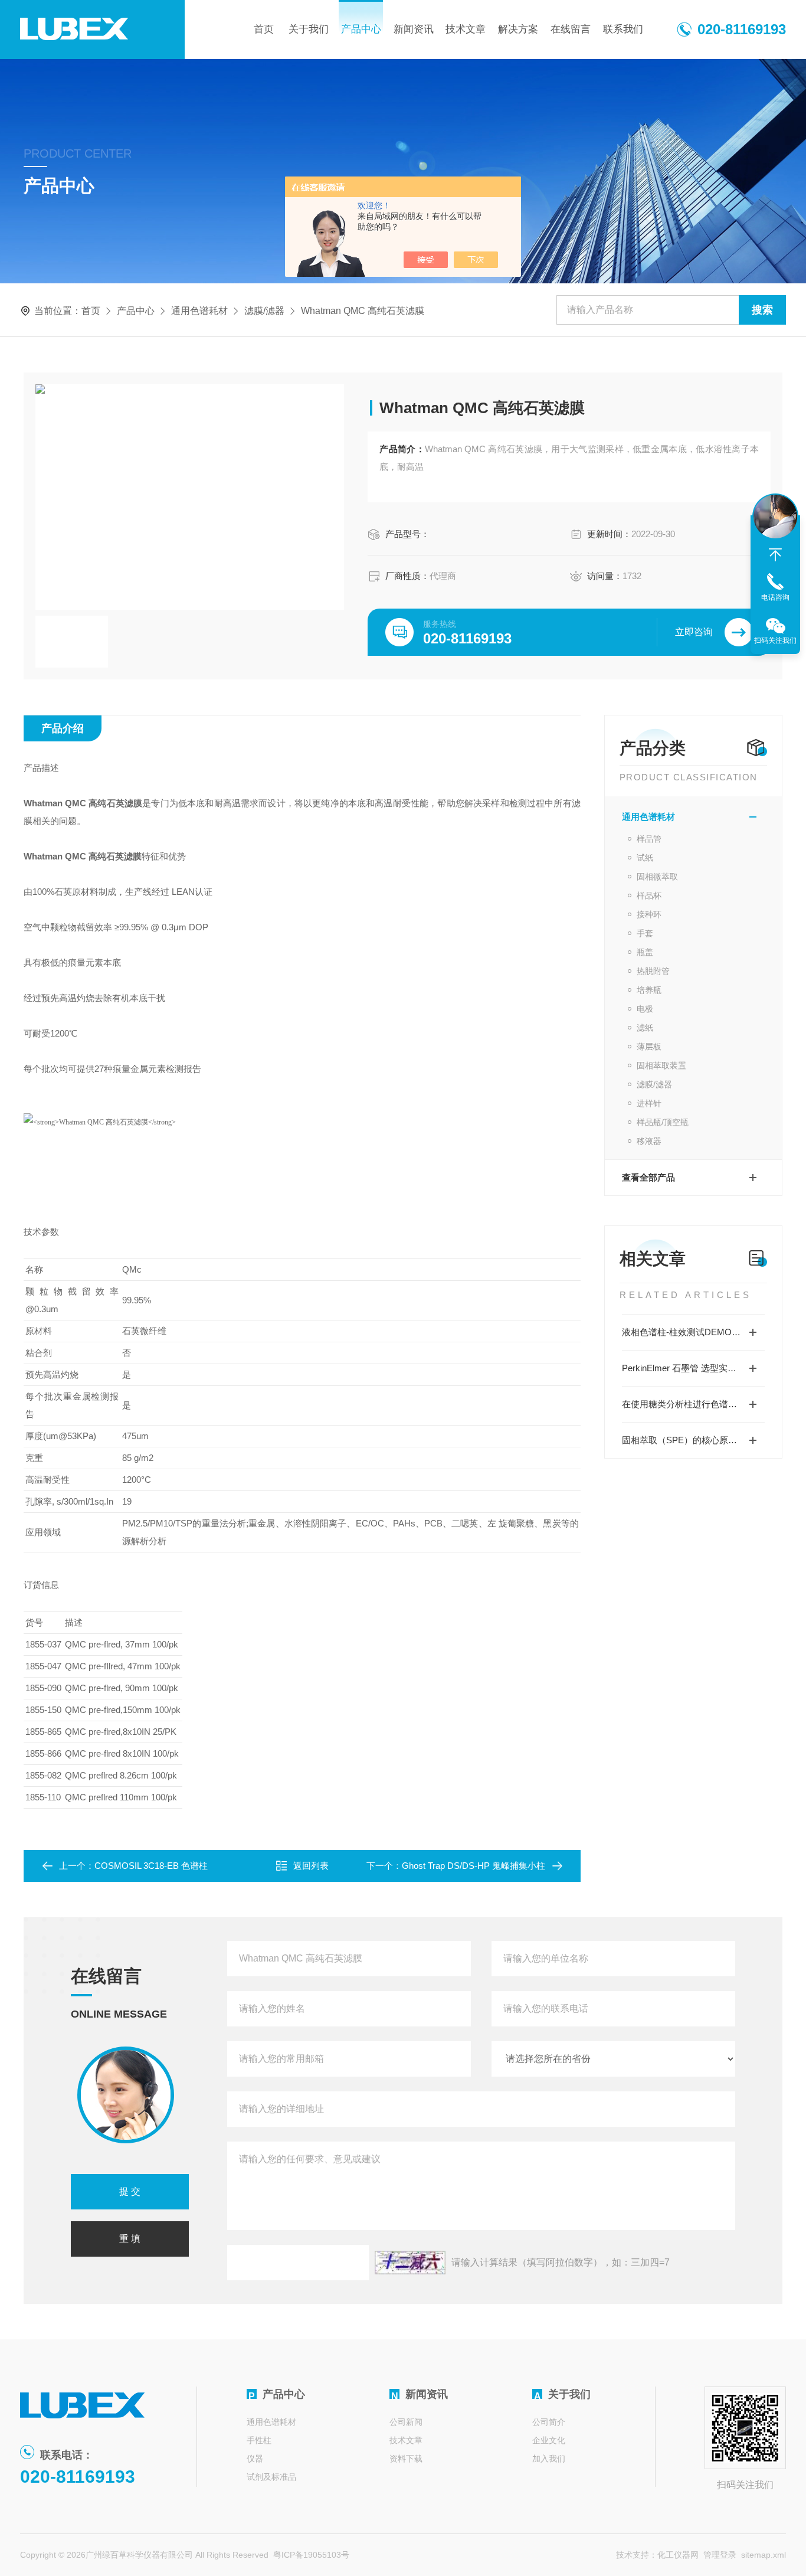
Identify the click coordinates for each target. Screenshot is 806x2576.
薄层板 (649, 1047)
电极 (645, 1009)
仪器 (255, 2459)
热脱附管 (653, 971)
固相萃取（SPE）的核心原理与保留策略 (693, 1440)
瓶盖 (645, 952)
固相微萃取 (657, 877)
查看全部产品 (648, 1177)
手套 (645, 933)
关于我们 (309, 29)
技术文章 (466, 29)
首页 (264, 29)
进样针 (649, 1103)
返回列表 (311, 1866)
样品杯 (649, 895)
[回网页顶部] (775, 555)
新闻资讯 (414, 29)
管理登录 (720, 2555)
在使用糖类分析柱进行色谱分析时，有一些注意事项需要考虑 (693, 1404)
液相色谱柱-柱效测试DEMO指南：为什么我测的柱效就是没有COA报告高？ (693, 1332)
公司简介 (549, 2422)
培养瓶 (649, 990)
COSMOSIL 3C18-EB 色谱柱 (151, 1866)
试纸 (645, 858)
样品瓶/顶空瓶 (663, 1122)
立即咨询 (694, 632)
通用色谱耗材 (199, 311)
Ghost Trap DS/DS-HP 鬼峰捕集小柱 (474, 1866)
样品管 (649, 839)
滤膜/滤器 (264, 311)
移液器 (649, 1141)
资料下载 (406, 2459)
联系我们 (623, 29)
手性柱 (259, 2440)
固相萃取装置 (661, 1065)
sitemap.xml (764, 2555)
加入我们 (549, 2459)
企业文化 (549, 2440)
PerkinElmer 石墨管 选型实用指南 (688, 1368)
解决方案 (518, 29)
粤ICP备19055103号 (311, 2555)
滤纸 (645, 1028)
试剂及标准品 (271, 2477)
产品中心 (361, 29)
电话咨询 (775, 597)
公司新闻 (406, 2422)
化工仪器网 (678, 2555)
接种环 (649, 914)
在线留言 (571, 29)
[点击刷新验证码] (410, 2263)
